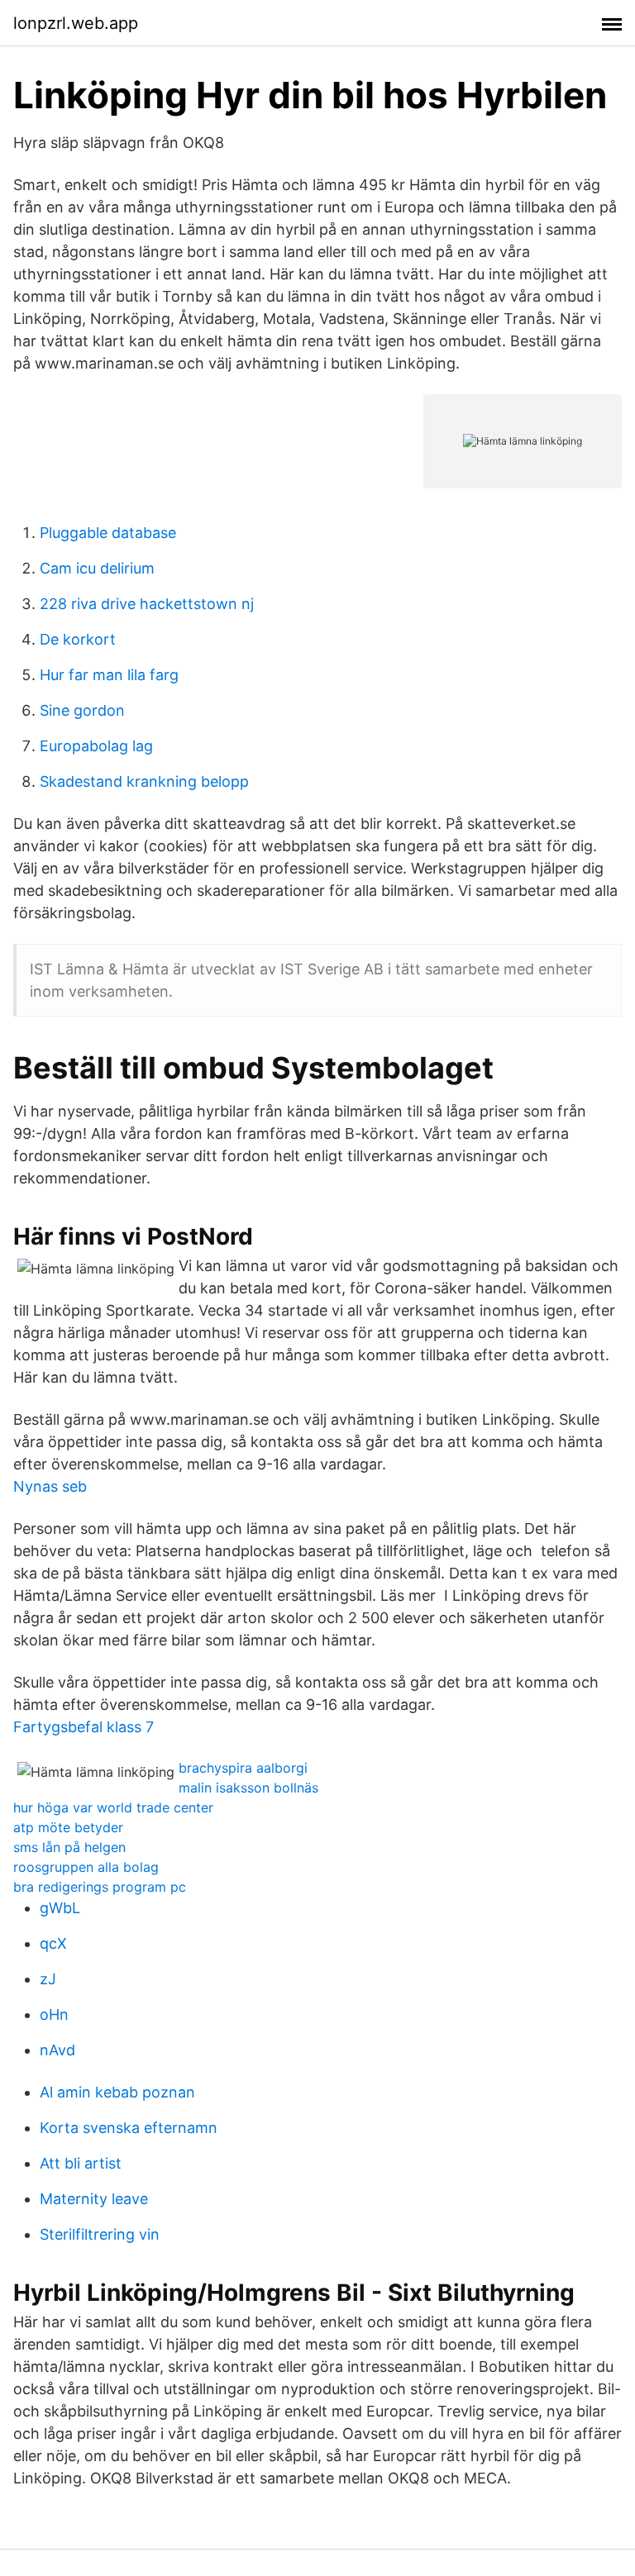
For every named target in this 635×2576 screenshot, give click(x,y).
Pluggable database (108, 533)
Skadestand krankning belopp (144, 781)
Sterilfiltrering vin (100, 2234)
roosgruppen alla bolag (86, 1867)
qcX (53, 1943)
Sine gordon (82, 710)
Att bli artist (81, 2163)
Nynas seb (50, 1486)
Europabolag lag (96, 746)
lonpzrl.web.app (76, 23)
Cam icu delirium (97, 568)
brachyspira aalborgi (243, 1768)
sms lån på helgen (69, 1847)
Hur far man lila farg (109, 675)
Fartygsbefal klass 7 (84, 1727)
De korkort (78, 639)
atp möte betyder (68, 1827)
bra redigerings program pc (100, 1887)
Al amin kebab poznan (117, 2092)
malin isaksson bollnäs (248, 1788)
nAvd (57, 2050)
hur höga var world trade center (113, 1807)
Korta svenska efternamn (129, 2128)
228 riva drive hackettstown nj (147, 604)
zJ (48, 1979)
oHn (54, 2014)
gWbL (60, 1908)
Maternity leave (94, 2199)
